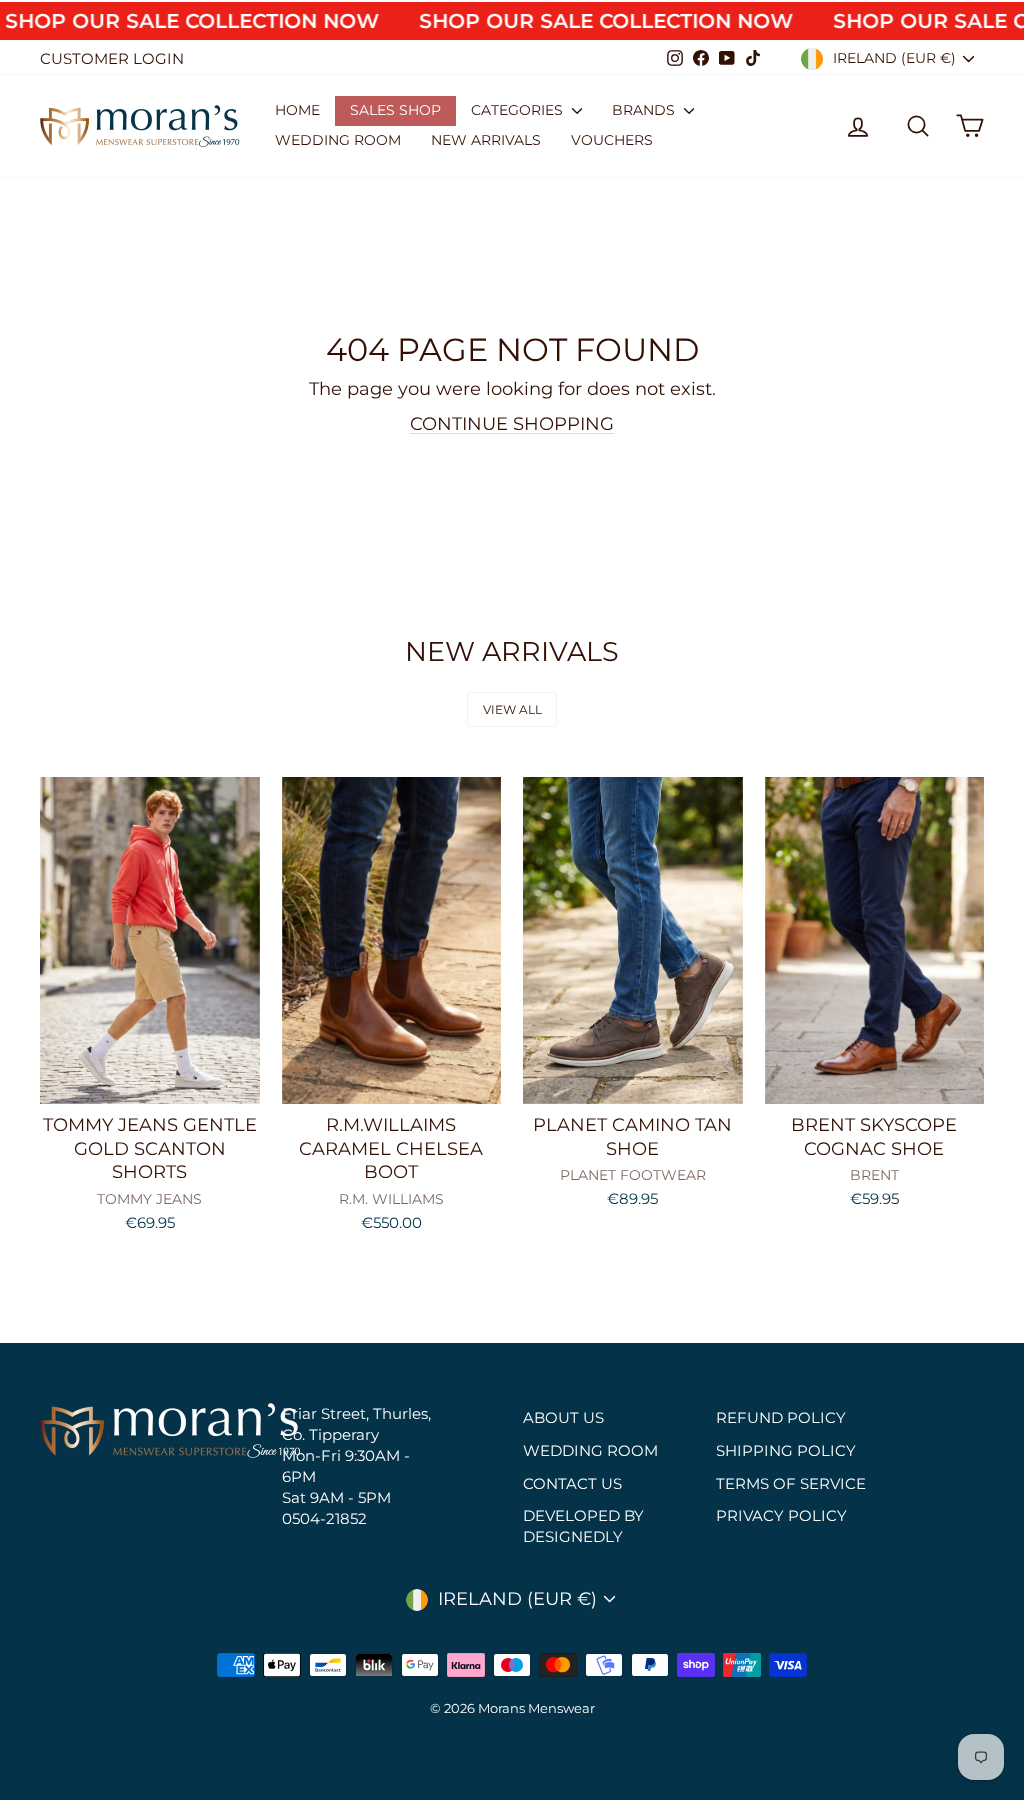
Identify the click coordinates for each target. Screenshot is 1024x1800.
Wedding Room (338, 140)
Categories (519, 110)
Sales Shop (395, 110)
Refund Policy (781, 1417)
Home (297, 110)
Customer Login (112, 58)
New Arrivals (486, 140)
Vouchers (612, 140)
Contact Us (572, 1483)
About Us (563, 1417)
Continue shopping (512, 424)
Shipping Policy (786, 1450)
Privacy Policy (781, 1515)
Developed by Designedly (583, 1526)
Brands (645, 110)
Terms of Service (791, 1483)
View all (512, 709)
